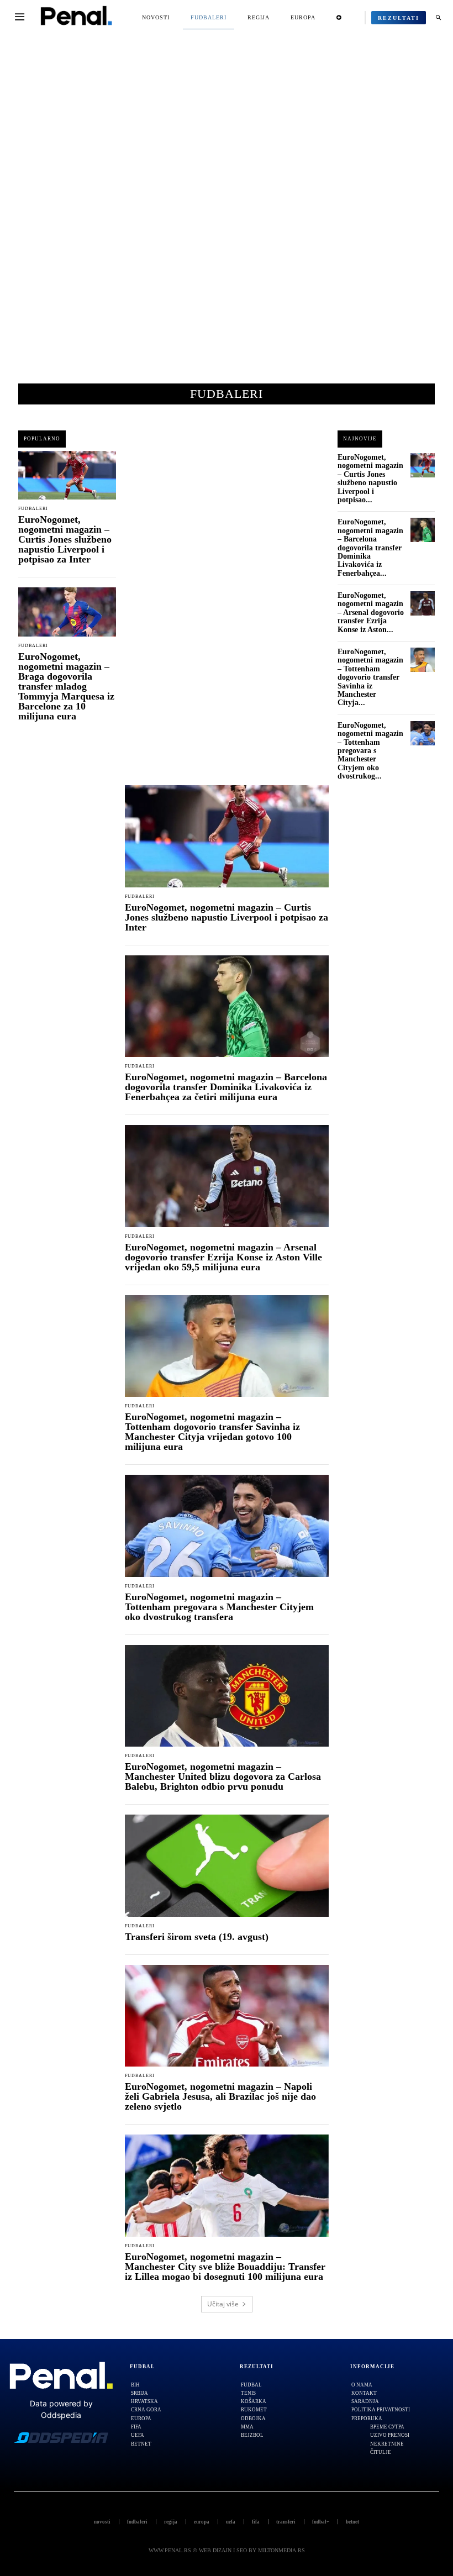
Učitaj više (223, 2304)
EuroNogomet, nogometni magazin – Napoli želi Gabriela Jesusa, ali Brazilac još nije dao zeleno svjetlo (220, 2096)
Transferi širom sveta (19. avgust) (197, 1937)
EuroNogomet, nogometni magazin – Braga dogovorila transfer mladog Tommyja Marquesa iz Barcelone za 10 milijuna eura (66, 686)
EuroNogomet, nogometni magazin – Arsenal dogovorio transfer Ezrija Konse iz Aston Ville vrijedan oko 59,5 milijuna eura (223, 1257)
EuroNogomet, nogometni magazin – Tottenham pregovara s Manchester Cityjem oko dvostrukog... (370, 751)
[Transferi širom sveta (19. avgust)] (227, 1866)
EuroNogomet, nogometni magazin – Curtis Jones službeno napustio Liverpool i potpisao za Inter (65, 539)
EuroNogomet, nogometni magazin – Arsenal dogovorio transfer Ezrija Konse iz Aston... (371, 613)
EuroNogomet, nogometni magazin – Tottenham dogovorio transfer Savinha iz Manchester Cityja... (370, 677)
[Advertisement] (227, 215)
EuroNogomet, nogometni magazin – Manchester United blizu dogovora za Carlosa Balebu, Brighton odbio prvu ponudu (223, 1776)
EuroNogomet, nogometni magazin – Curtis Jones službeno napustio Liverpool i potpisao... (370, 479)
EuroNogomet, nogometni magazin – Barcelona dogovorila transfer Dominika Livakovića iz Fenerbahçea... (370, 547)
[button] (438, 18)
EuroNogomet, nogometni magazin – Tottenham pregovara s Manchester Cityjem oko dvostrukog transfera (219, 1607)
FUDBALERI (33, 509)
